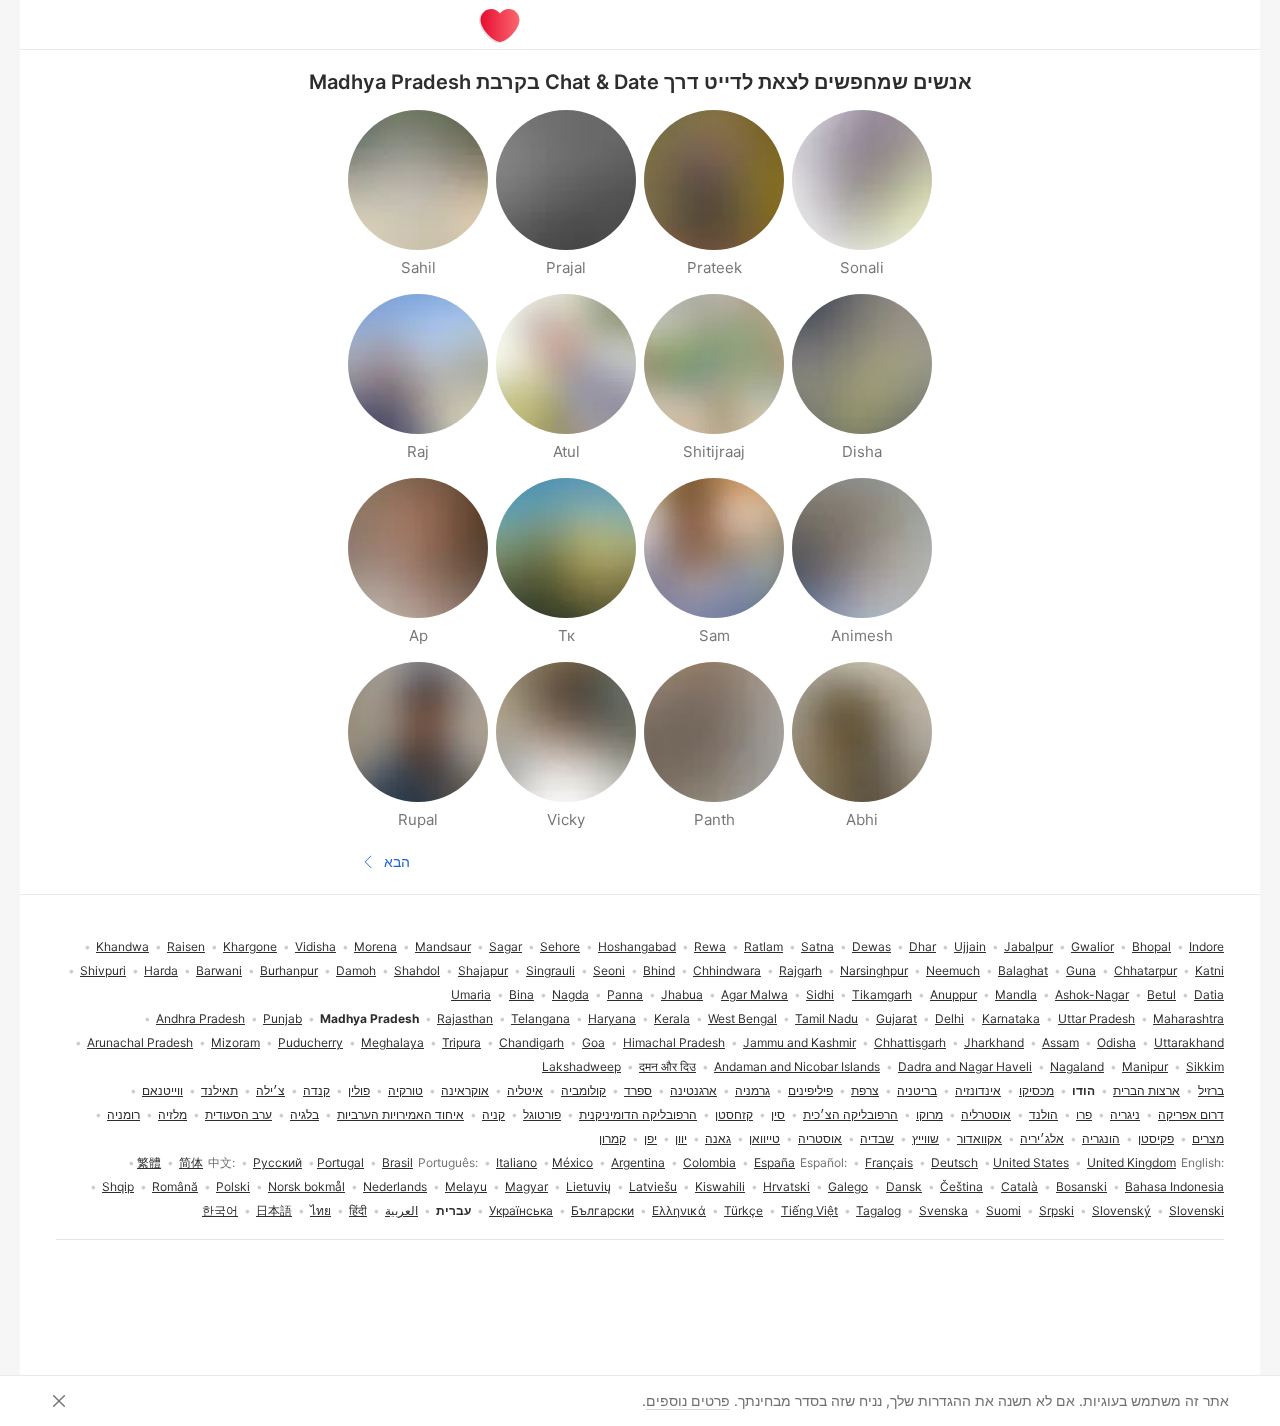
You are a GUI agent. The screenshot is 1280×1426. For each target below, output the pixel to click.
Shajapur (483, 970)
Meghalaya (392, 1042)
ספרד (638, 1090)
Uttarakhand (1189, 1042)
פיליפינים (810, 1090)
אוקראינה (465, 1090)
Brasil (397, 1162)
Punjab (282, 1018)
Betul (1161, 994)
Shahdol (417, 970)
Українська (521, 1210)
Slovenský (1121, 1210)
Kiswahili (720, 1186)
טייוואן (764, 1138)
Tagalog (878, 1210)
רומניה (123, 1114)
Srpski (1056, 1210)
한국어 (220, 1210)
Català (1019, 1186)
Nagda (570, 994)
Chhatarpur (1145, 970)
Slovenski (1196, 1210)
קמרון (612, 1138)
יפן (650, 1138)
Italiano (516, 1162)
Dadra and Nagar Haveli (965, 1066)
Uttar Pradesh (1096, 1018)
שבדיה (877, 1138)
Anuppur (953, 994)
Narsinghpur (874, 970)
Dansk (904, 1186)
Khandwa (122, 946)
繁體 (149, 1162)
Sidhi (820, 994)
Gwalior (1092, 946)
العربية (401, 1210)
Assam (1060, 1042)
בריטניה (917, 1090)
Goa (593, 1042)
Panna (625, 994)
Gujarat (896, 1018)
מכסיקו (1036, 1090)
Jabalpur (1028, 946)
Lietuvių (588, 1186)
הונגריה (1101, 1138)
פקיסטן (1156, 1138)
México (572, 1162)
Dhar (922, 946)
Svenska (943, 1210)
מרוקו (929, 1114)
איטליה (525, 1090)
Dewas (871, 946)
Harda (161, 970)
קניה (493, 1114)
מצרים (1208, 1138)
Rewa (710, 946)
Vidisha (315, 946)
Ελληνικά (679, 1210)
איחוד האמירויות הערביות (400, 1114)
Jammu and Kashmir (799, 1042)
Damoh (356, 970)
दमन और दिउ (667, 1066)
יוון (681, 1138)
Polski (233, 1186)
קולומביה (583, 1090)
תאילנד (219, 1090)
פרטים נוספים (688, 1400)
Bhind (659, 970)
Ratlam (763, 946)
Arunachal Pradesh (140, 1042)
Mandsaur (443, 946)
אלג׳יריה (1042, 1138)
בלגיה (304, 1114)
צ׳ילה (270, 1090)
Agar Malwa (754, 994)
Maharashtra (1188, 1018)
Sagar (505, 946)
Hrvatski (786, 1186)
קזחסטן (734, 1114)
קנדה (316, 1090)
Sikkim (1205, 1066)
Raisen (186, 946)
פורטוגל (542, 1114)
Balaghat (1023, 970)
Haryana (612, 1018)
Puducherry (310, 1042)
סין (778, 1114)
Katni (1209, 970)
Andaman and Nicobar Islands (797, 1066)
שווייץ (925, 1138)
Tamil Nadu (826, 1018)
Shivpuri (103, 970)
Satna (817, 946)
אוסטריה (820, 1138)
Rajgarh (800, 970)
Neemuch (953, 970)
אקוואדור (979, 1138)
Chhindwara (727, 970)
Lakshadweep (581, 1066)
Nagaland (1077, 1066)
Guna (1081, 970)
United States (1031, 1162)
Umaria (471, 994)
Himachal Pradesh (674, 1042)
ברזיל (1211, 1090)
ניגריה (1125, 1114)
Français (889, 1162)
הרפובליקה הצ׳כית (850, 1114)
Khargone (250, 946)
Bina (521, 994)
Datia (1209, 994)
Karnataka (1011, 1018)
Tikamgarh (882, 994)
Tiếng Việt (809, 1210)
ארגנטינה (693, 1090)
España (774, 1162)
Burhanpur (289, 970)
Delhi (949, 1018)
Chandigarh (531, 1042)
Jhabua (682, 994)
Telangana (540, 1018)
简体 (191, 1162)
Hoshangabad (637, 946)
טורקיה (405, 1090)
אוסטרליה (986, 1114)
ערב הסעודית (238, 1114)
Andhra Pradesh (200, 1018)
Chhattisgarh (910, 1042)
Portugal (340, 1162)
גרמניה (752, 1090)
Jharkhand (994, 1042)
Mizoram (235, 1042)
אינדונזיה (978, 1090)
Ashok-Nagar (1092, 994)
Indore (1206, 946)
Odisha (1116, 1042)
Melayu (466, 1186)
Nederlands (395, 1186)
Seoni (609, 970)
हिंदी (358, 1210)
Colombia (709, 1162)
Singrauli (550, 970)
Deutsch (954, 1162)
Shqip (118, 1186)
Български (602, 1210)
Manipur (1145, 1066)
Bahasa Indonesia (1174, 1186)
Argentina (638, 1162)
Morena (375, 946)
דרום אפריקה (1191, 1114)
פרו (1084, 1114)
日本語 (274, 1210)
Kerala (672, 1018)
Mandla (1016, 994)
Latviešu (653, 1186)
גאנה (718, 1138)
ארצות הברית (1146, 1090)
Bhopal (1151, 946)
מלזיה (172, 1114)
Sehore (560, 946)
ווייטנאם (162, 1090)
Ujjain (970, 946)
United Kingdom (1131, 1162)
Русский (277, 1162)
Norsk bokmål (306, 1186)
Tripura (461, 1042)
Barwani (219, 970)
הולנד (1043, 1114)
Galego (848, 1186)
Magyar (526, 1186)
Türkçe (743, 1210)
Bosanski (1081, 1186)
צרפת (865, 1090)
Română (175, 1186)
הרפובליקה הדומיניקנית (638, 1114)
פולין (359, 1090)
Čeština (961, 1186)
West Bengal (742, 1018)
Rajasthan (465, 1018)
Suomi (1003, 1210)
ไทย (320, 1210)
